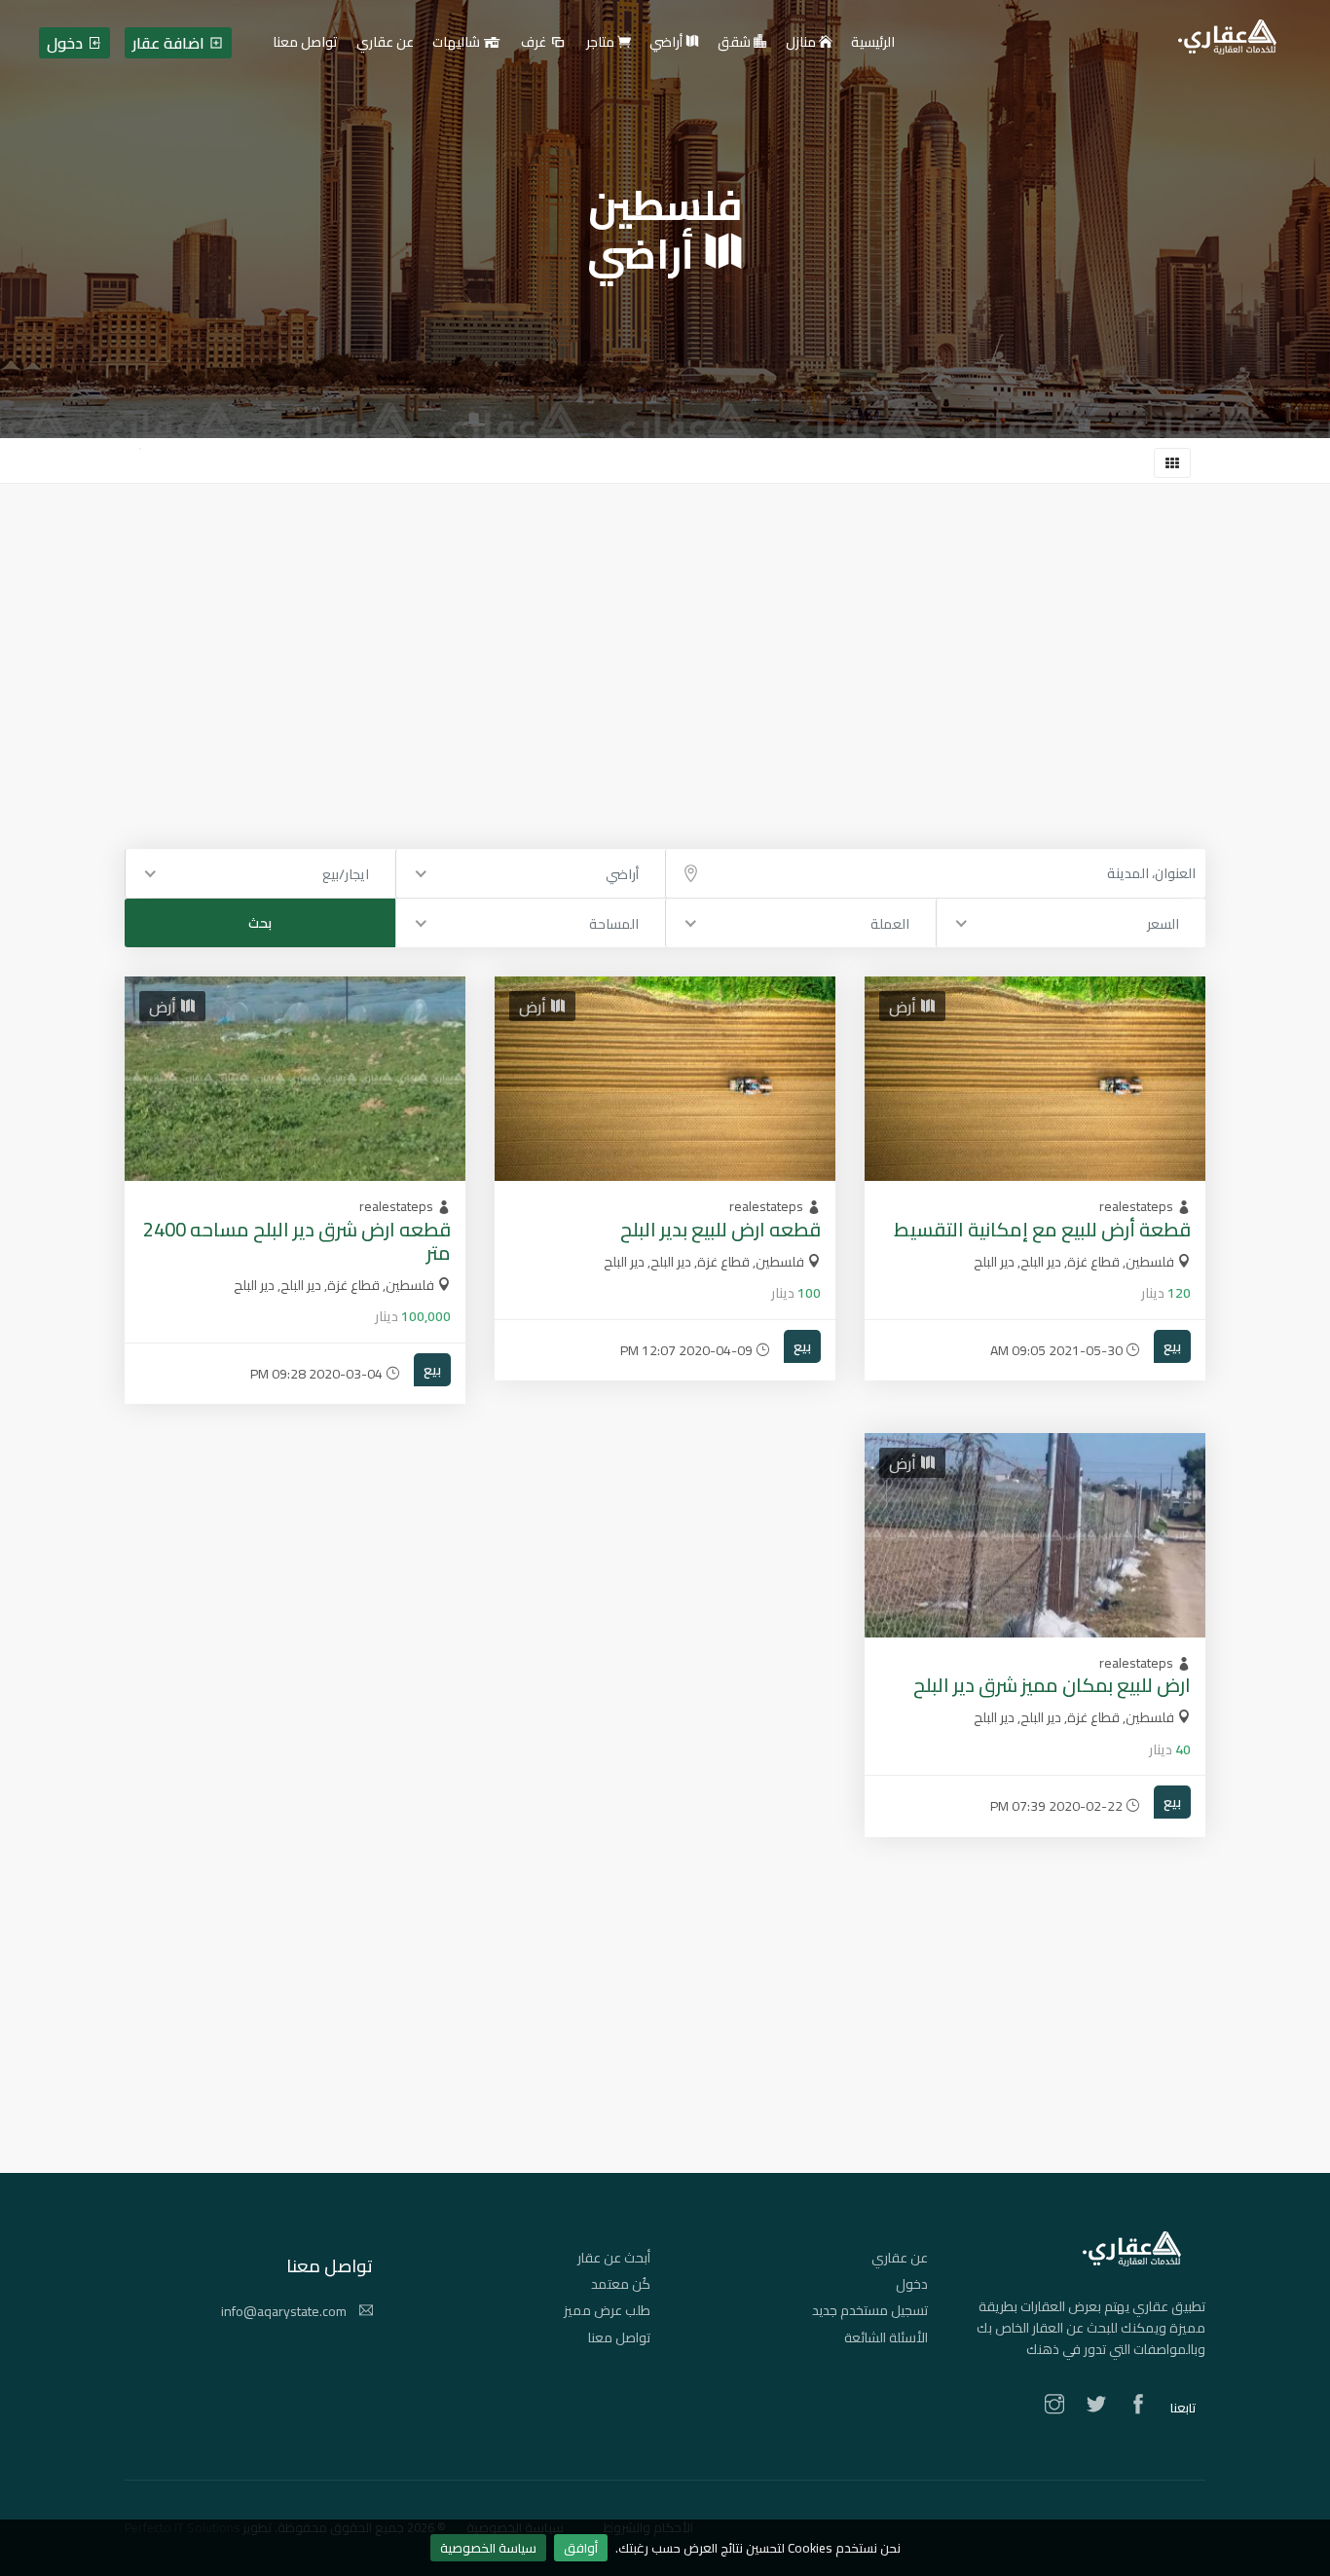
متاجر (602, 43)
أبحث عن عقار (614, 2258)
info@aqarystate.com (285, 2311)
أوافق (581, 2548)
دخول (912, 2284)
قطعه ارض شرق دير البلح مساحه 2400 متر (297, 1241)
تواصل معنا (619, 2337)
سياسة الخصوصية (488, 2548)
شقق (736, 43)
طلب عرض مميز (607, 2310)
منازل (802, 43)
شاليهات (458, 43)
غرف (535, 43)
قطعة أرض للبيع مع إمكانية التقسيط (1042, 1229)
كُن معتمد (621, 2284)
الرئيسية (873, 43)
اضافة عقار (170, 43)
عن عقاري (900, 2258)
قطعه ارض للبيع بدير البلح (720, 1229)
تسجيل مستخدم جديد (870, 2310)
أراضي (667, 43)
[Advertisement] (665, 630)
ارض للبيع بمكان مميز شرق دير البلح (1052, 1685)
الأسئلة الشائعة (886, 2337)
